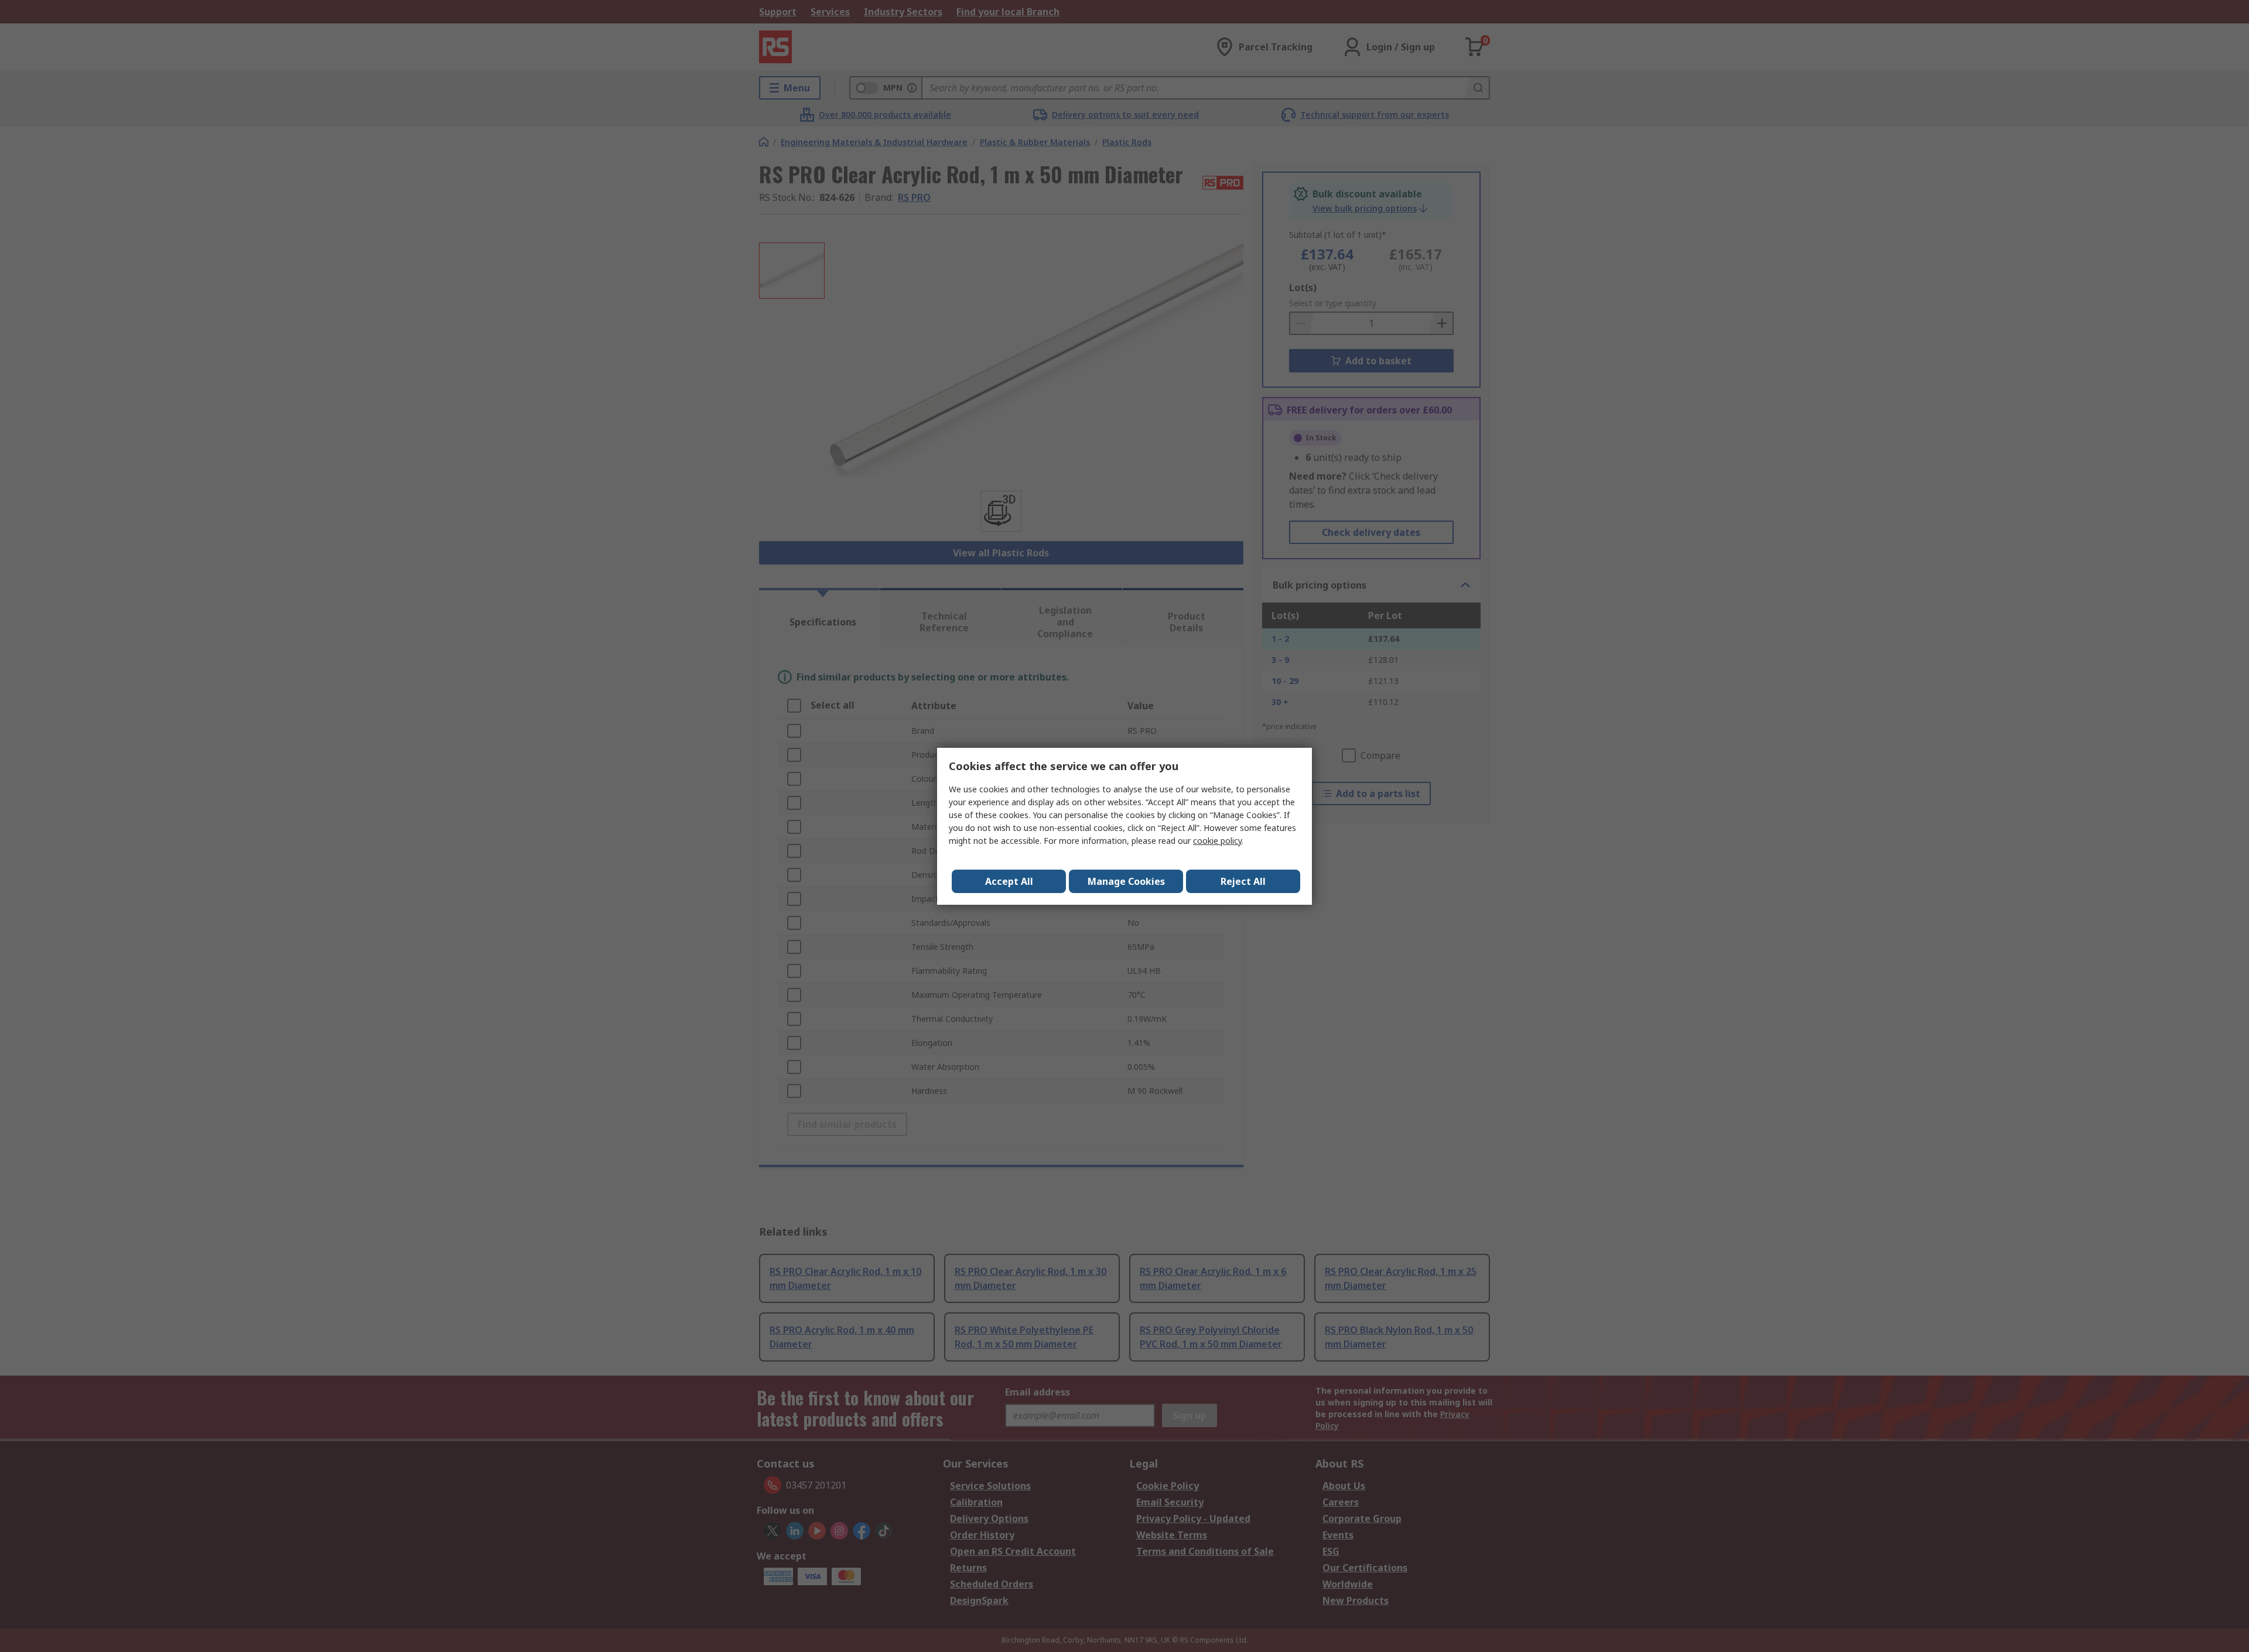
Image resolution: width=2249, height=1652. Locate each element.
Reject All (1243, 881)
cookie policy (1217, 841)
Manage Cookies (1126, 881)
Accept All (1009, 881)
